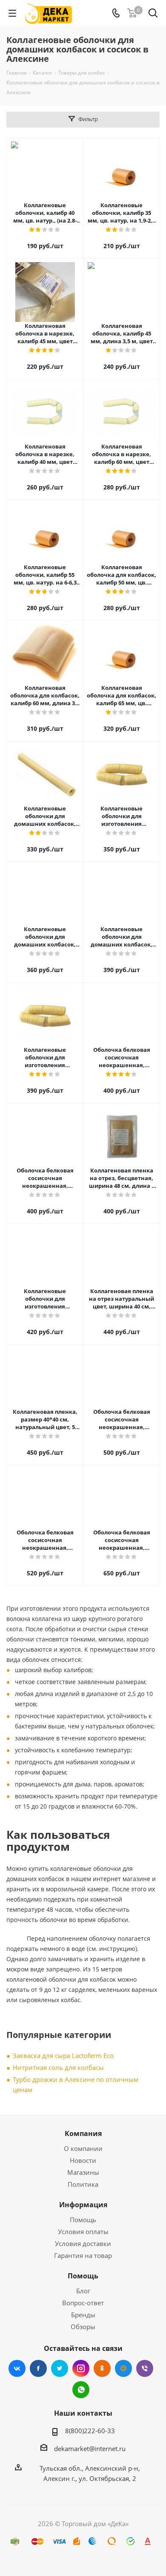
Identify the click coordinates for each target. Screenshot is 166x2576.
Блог (83, 2291)
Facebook (38, 2368)
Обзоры (83, 2327)
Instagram (81, 2368)
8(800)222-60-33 (90, 2431)
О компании (83, 2148)
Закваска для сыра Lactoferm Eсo (63, 2055)
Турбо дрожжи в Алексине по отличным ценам (76, 2084)
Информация (83, 2205)
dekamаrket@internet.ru (90, 2449)
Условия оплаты (83, 2232)
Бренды (83, 2315)
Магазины (83, 2172)
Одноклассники (102, 2368)
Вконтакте (17, 2368)
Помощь (83, 2220)
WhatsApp (81, 2390)
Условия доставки (83, 2243)
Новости (83, 2160)
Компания (83, 2133)
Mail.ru (123, 2368)
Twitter (60, 2368)
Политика (83, 2184)
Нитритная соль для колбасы (58, 2067)
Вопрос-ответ (83, 2303)
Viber (145, 2368)
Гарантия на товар (83, 2255)
